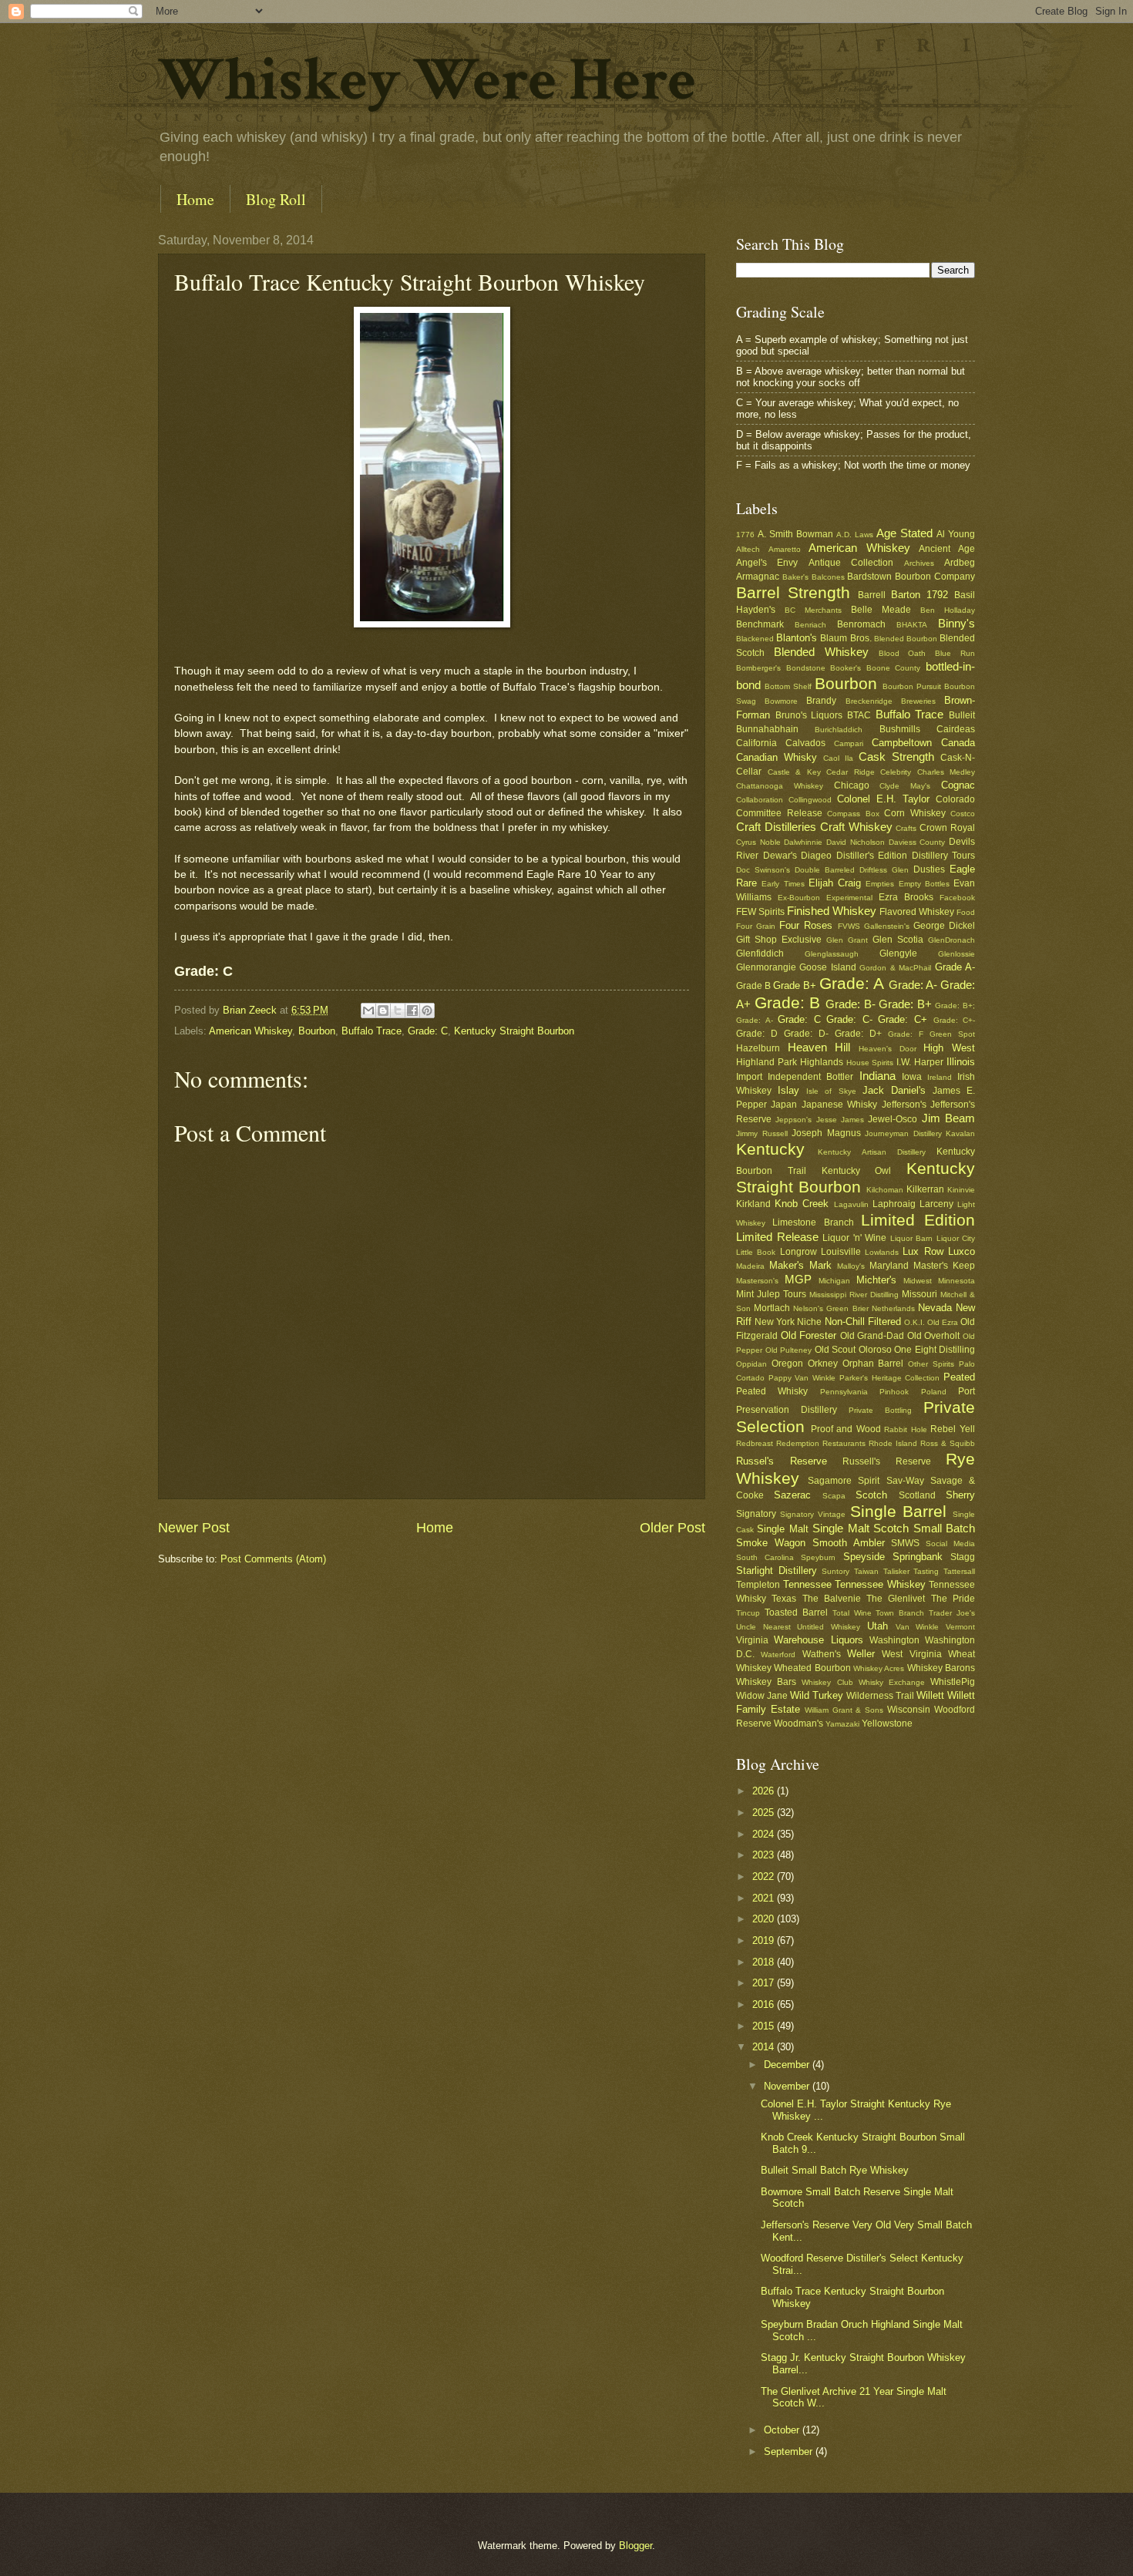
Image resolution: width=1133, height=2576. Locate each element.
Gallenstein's (887, 926)
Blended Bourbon (906, 639)
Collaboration (760, 800)
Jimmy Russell (762, 1133)
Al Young (956, 534)
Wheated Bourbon (812, 1668)
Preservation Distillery (787, 1410)
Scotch (871, 1495)
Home (195, 199)
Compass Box (853, 814)
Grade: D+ (858, 1034)
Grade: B (788, 1002)
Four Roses (806, 925)
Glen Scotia (898, 940)
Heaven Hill (819, 1047)
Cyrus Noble (758, 842)
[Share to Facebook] (412, 1011)
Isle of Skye (831, 1091)
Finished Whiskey (832, 911)
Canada (958, 743)
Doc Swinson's (763, 870)
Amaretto (785, 549)
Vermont (960, 1627)
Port (967, 1391)
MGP (798, 1279)
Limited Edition (918, 1220)
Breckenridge (869, 701)
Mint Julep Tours (771, 1294)
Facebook (957, 898)
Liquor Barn (912, 1238)
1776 (745, 535)
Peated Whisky (772, 1391)
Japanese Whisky (839, 1105)
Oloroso (875, 1350)
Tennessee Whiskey (880, 1584)
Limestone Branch (813, 1222)
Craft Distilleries (776, 827)
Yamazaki (842, 1724)
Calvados (805, 743)
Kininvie (961, 1190)
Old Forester (809, 1335)
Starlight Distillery (777, 1570)
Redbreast (755, 1443)
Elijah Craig (835, 883)
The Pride (953, 1599)
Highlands (822, 1062)
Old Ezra (943, 1322)
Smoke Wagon (771, 1543)
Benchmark (760, 624)
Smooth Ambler (849, 1543)
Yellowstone (887, 1723)
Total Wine (852, 1613)
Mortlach (772, 1308)
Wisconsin (909, 1710)
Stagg (963, 1557)
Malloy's (851, 1266)
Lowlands (882, 1252)
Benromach (861, 624)
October (783, 2430)
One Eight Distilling (935, 1350)
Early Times (783, 884)
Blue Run (955, 653)
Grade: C (428, 1031)
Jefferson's (904, 1105)
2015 (765, 2026)
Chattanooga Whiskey (780, 786)
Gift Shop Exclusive (779, 940)
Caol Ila (838, 758)
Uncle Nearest (763, 1627)
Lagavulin (851, 1204)
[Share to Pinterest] (427, 1011)
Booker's (846, 668)
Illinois (961, 1062)
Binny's (956, 623)
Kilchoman (885, 1190)
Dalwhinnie (803, 842)
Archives (919, 563)
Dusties (929, 869)
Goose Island (827, 967)
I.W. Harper (920, 1062)
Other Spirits (931, 1364)
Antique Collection (851, 563)
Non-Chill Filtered (863, 1322)
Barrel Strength (793, 592)
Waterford (778, 1655)
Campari (849, 743)
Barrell (872, 595)
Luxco (962, 1251)
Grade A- (955, 967)
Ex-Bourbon (799, 898)
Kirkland (753, 1204)
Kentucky (770, 1149)
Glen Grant (847, 940)
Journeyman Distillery (903, 1133)
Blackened (755, 639)
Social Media (950, 1544)
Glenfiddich (760, 953)
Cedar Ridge (851, 772)
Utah (877, 1626)
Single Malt (782, 1529)
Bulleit (962, 715)
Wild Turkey (817, 1695)
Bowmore (781, 701)
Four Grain (756, 926)
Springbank (918, 1557)
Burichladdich (839, 730)
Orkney (823, 1364)
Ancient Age (947, 549)
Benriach (810, 625)
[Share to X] (398, 1011)
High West (949, 1048)
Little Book (756, 1252)
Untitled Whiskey (829, 1627)
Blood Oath (903, 653)
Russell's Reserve (887, 1461)
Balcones (828, 577)
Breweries (918, 701)
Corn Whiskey (915, 813)
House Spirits (870, 1063)
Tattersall (959, 1571)
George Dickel (944, 926)
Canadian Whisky (777, 757)
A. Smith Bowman (795, 534)
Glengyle (898, 953)
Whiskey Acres (879, 1668)
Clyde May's (905, 786)
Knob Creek (802, 1204)
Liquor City (956, 1238)
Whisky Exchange (892, 1682)
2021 (765, 1898)
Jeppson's (793, 1120)
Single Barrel (898, 1511)
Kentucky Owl (857, 1171)
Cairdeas (956, 729)
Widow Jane (762, 1696)
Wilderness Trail (880, 1696)
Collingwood (810, 800)
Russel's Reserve (782, 1461)
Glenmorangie (766, 967)
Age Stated (904, 533)
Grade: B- (851, 1004)
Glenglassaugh (832, 954)
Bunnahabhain (767, 729)
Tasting (926, 1571)
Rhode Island (893, 1443)
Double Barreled (825, 870)
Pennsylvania (844, 1392)
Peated (959, 1377)
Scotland (917, 1495)
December (788, 2065)
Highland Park (767, 1062)
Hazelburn (758, 1048)
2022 (765, 1877)
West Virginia (911, 1654)
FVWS (849, 926)
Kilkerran (925, 1189)
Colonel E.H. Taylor (883, 799)
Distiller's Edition (872, 856)
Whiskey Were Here (427, 80)
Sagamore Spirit (844, 1481)
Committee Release (779, 813)
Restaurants (844, 1443)
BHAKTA (912, 625)
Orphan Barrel (873, 1364)
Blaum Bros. (846, 638)
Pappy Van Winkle (802, 1378)
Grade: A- (913, 985)
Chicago (852, 785)
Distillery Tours (944, 856)
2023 (765, 1855)
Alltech (748, 549)
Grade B (753, 986)
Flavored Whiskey (917, 912)
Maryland (889, 1266)
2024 (765, 1834)
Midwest (918, 1281)
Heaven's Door (888, 1049)
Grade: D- (806, 1034)
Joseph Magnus (826, 1133)
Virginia (752, 1640)
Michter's (876, 1280)
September (790, 2452)
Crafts (906, 828)
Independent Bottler (810, 1077)
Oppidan (751, 1364)
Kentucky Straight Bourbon (514, 1031)
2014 (765, 2047)
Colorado (955, 799)
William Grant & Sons (844, 1710)
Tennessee (807, 1584)
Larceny (936, 1204)
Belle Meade (881, 610)
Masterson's (757, 1281)
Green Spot (952, 1034)
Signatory (756, 1514)
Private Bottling (880, 1410)
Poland (934, 1392)
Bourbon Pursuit (912, 686)
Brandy (821, 701)
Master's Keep (944, 1266)
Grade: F (906, 1034)
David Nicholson (856, 842)
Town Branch (900, 1613)
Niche (809, 1322)
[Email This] (368, 1011)
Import (749, 1077)
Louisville (841, 1252)
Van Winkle (918, 1627)
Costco (963, 814)
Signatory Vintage (813, 1514)
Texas (784, 1599)
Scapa (834, 1496)
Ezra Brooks (906, 897)
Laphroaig (894, 1204)
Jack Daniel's (894, 1090)
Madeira (750, 1266)
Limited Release (777, 1237)
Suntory (835, 1571)
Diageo (816, 856)
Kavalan (960, 1133)
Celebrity (896, 772)
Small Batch (944, 1528)
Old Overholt (934, 1336)
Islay (788, 1090)
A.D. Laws (855, 535)
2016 (765, 2004)
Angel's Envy (767, 563)
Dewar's (780, 856)
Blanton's (797, 638)
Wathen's (822, 1654)
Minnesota (956, 1281)
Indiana (877, 1076)
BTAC (859, 715)
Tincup (748, 1613)
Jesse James (840, 1120)
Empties (880, 884)
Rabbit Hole (906, 1429)
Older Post (672, 1528)
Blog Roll (276, 199)
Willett (930, 1695)
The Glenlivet (896, 1599)
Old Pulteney (789, 1350)
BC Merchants (813, 610)
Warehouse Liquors (818, 1640)
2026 (765, 1791)
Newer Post (194, 1528)
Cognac (958, 785)
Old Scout (835, 1350)
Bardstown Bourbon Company (911, 577)
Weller (861, 1654)
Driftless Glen (884, 870)
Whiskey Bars (766, 1682)
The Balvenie (832, 1599)
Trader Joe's (952, 1613)
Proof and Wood (846, 1429)
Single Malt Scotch (861, 1528)
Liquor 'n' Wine (854, 1238)
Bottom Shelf (788, 686)
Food (966, 912)
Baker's (795, 577)
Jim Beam (948, 1118)
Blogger (635, 2546)
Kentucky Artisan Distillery (872, 1152)
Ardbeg (960, 563)
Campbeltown (902, 743)
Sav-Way (905, 1481)
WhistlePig (953, 1682)
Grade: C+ (903, 1019)
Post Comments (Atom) (273, 1559)
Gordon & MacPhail (895, 968)
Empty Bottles (924, 884)
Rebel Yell (953, 1429)
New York (775, 1322)
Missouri (920, 1294)
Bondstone (806, 668)
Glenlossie (956, 954)
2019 (765, 1940)
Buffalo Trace (372, 1031)
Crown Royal (947, 828)
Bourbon (317, 1031)
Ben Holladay (948, 610)
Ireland (940, 1077)
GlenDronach (951, 940)
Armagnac (758, 577)
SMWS (905, 1543)
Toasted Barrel (796, 1613)
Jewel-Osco (893, 1119)
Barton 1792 (920, 595)
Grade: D (757, 1034)
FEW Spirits (760, 912)
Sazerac (792, 1495)
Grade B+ (795, 985)
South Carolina (765, 1557)
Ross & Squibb (948, 1443)
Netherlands (893, 1308)
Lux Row (923, 1251)
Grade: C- (849, 1019)
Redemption (798, 1443)
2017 (765, 1983)
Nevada (935, 1308)
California (756, 743)
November (788, 2086)
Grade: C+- (955, 1020)
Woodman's (798, 1723)
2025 (765, 1813)
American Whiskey (250, 1031)
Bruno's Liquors (809, 715)
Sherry (960, 1495)
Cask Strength (896, 757)
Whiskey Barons (941, 1668)
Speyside (864, 1557)
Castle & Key (794, 772)
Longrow (798, 1252)
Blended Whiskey (821, 652)
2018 (765, 1962)
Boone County (894, 668)
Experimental (849, 898)
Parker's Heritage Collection (889, 1378)
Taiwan (866, 1571)
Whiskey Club (827, 1682)
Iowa (912, 1077)
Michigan (834, 1281)
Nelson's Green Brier (830, 1308)
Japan (784, 1105)
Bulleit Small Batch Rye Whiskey (835, 2170)
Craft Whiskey (856, 827)
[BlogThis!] (383, 1011)
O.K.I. (914, 1322)
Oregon (787, 1364)
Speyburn (818, 1557)
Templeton (758, 1585)
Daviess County (917, 842)
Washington (894, 1640)
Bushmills (900, 729)
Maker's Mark (800, 1265)
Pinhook (894, 1392)
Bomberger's (758, 668)
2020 (765, 1919)
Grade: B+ (905, 1004)
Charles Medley (946, 772)
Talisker (896, 1571)
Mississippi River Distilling (854, 1295)
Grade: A (852, 983)
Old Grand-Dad (872, 1336)
